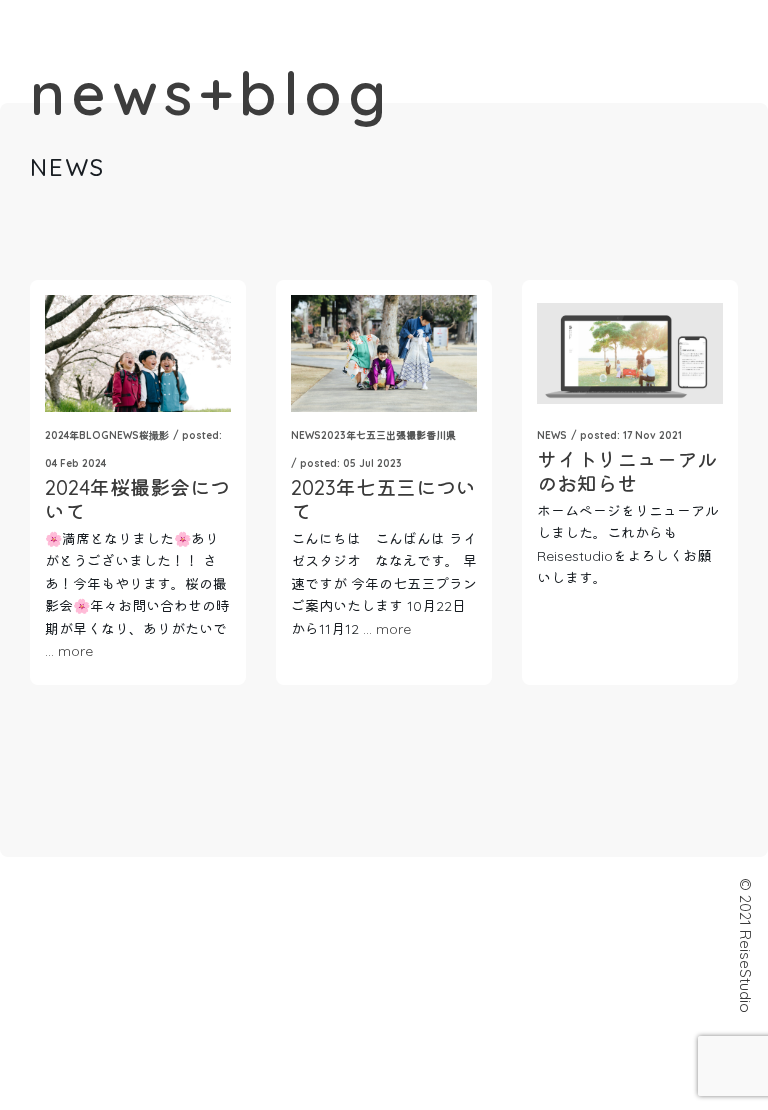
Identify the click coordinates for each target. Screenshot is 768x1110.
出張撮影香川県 (421, 435)
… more (69, 651)
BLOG (94, 435)
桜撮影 (154, 435)
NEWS (124, 435)
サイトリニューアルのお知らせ (627, 471)
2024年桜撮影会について (137, 499)
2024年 (62, 435)
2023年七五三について (383, 499)
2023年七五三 (353, 435)
